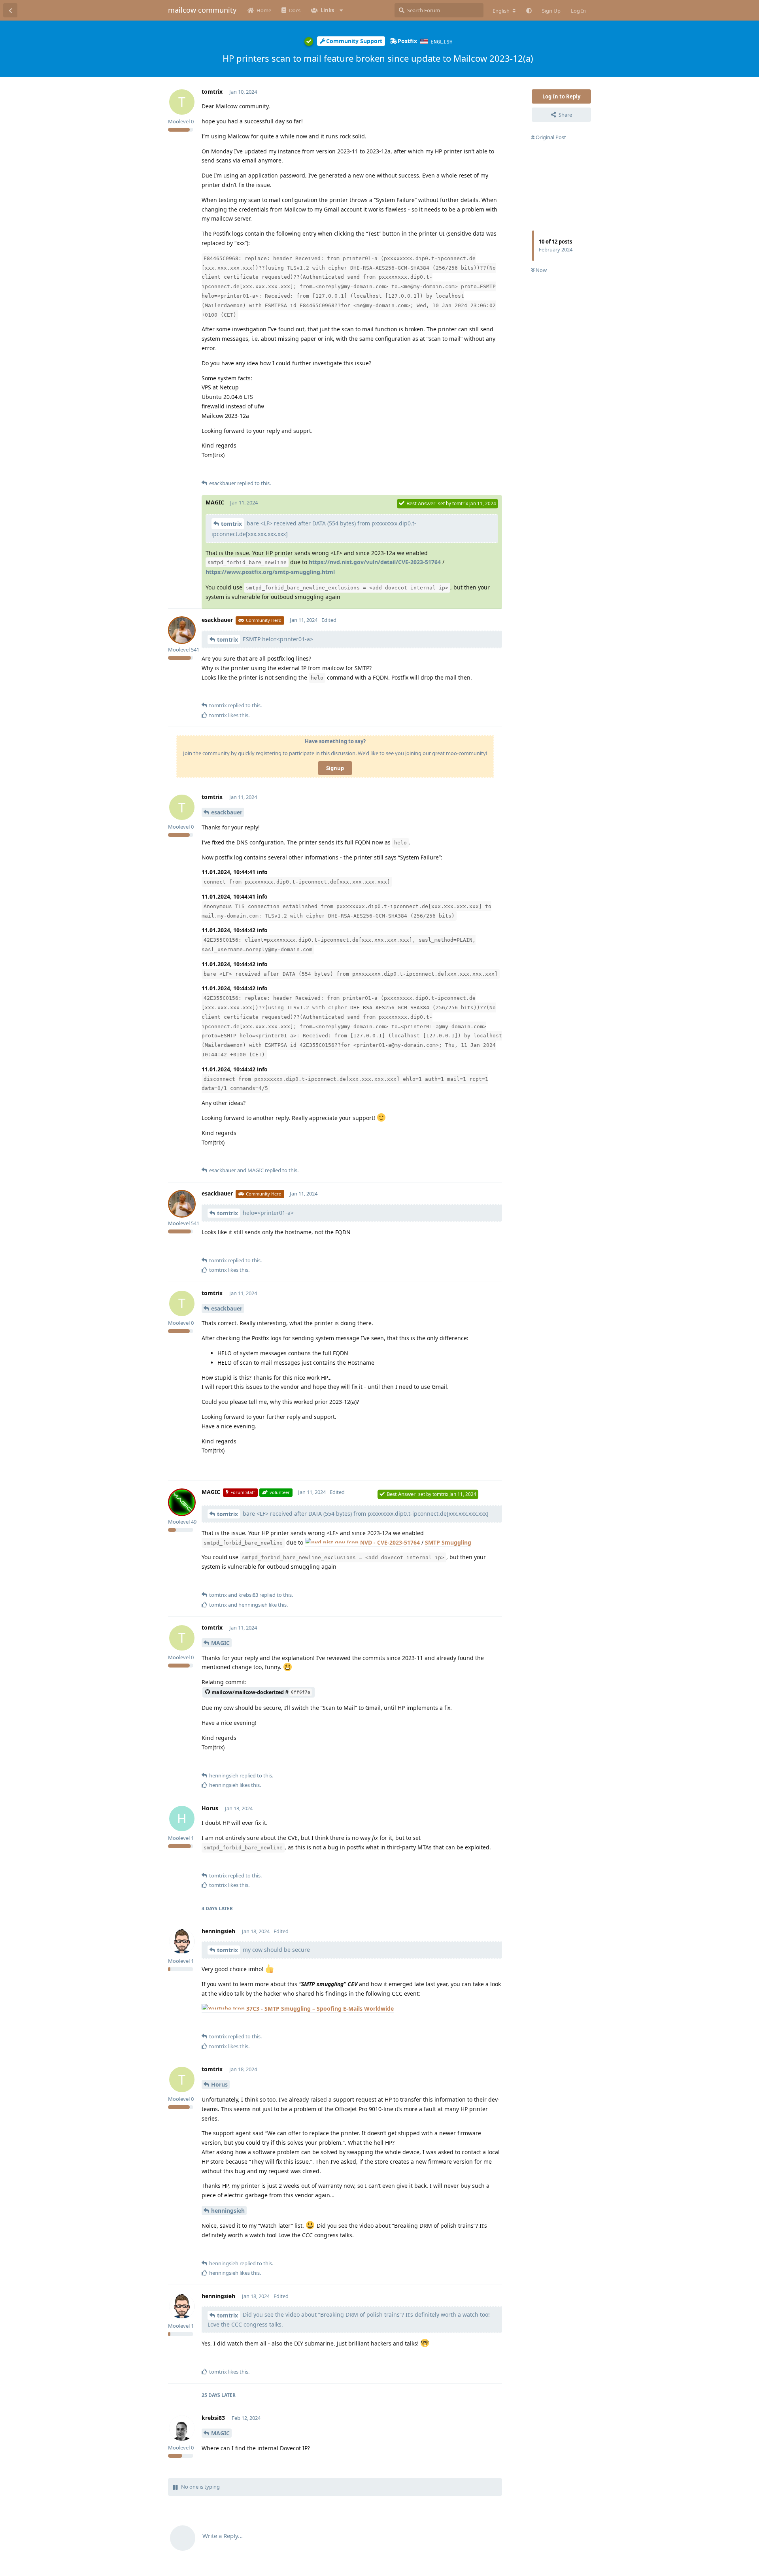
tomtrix (231, 524)
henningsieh (228, 2211)
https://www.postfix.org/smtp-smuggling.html (270, 572)
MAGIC (220, 1643)
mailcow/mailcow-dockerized (261, 1692)
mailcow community (202, 10)
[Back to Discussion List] (10, 10)
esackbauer (227, 812)
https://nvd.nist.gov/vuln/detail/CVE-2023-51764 (375, 562)
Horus (219, 2084)
